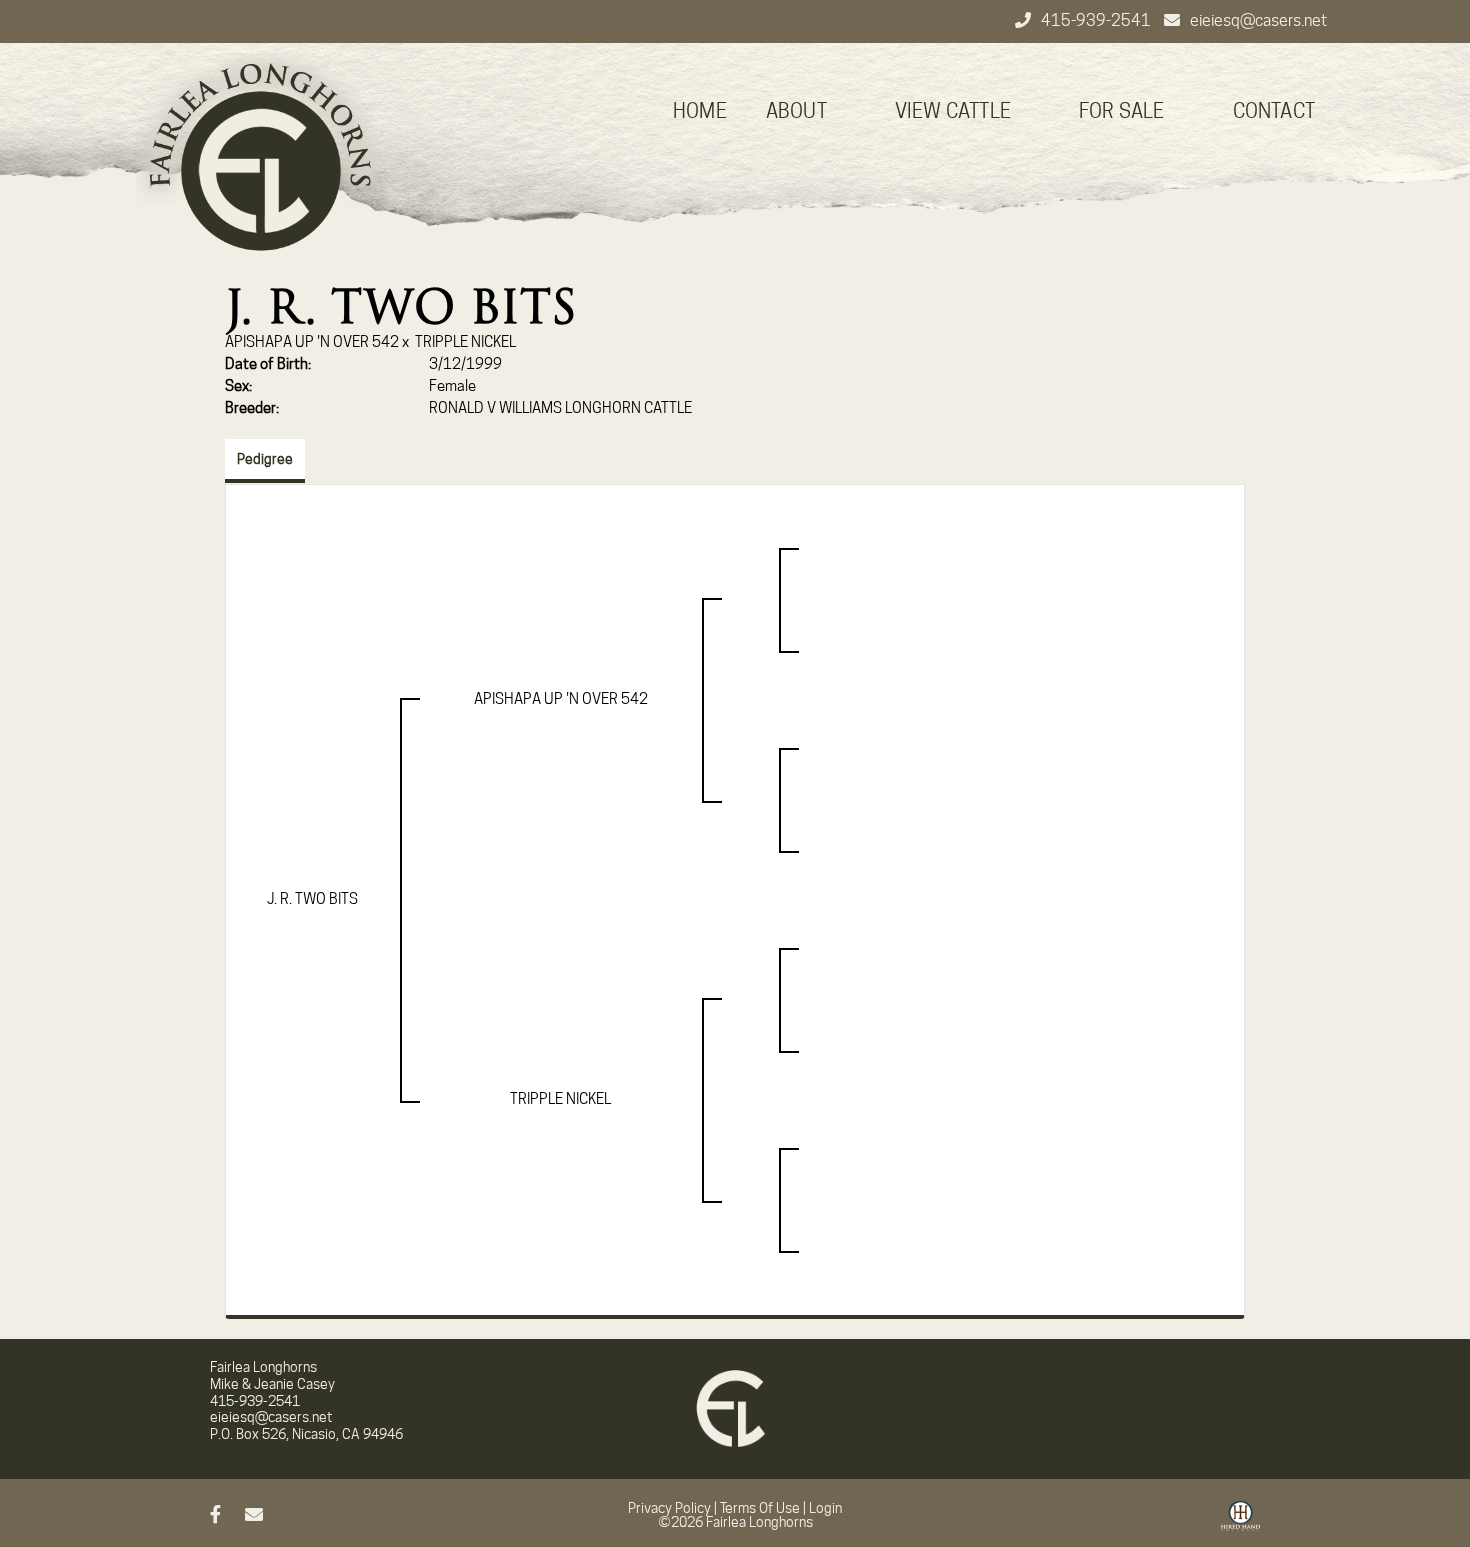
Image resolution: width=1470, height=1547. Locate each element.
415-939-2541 (1097, 20)
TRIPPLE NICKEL (465, 342)
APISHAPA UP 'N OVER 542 (312, 342)
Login (825, 1508)
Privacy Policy (669, 1508)
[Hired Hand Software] (1240, 1523)
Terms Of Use (760, 1508)
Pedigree (265, 459)
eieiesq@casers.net (1258, 20)
